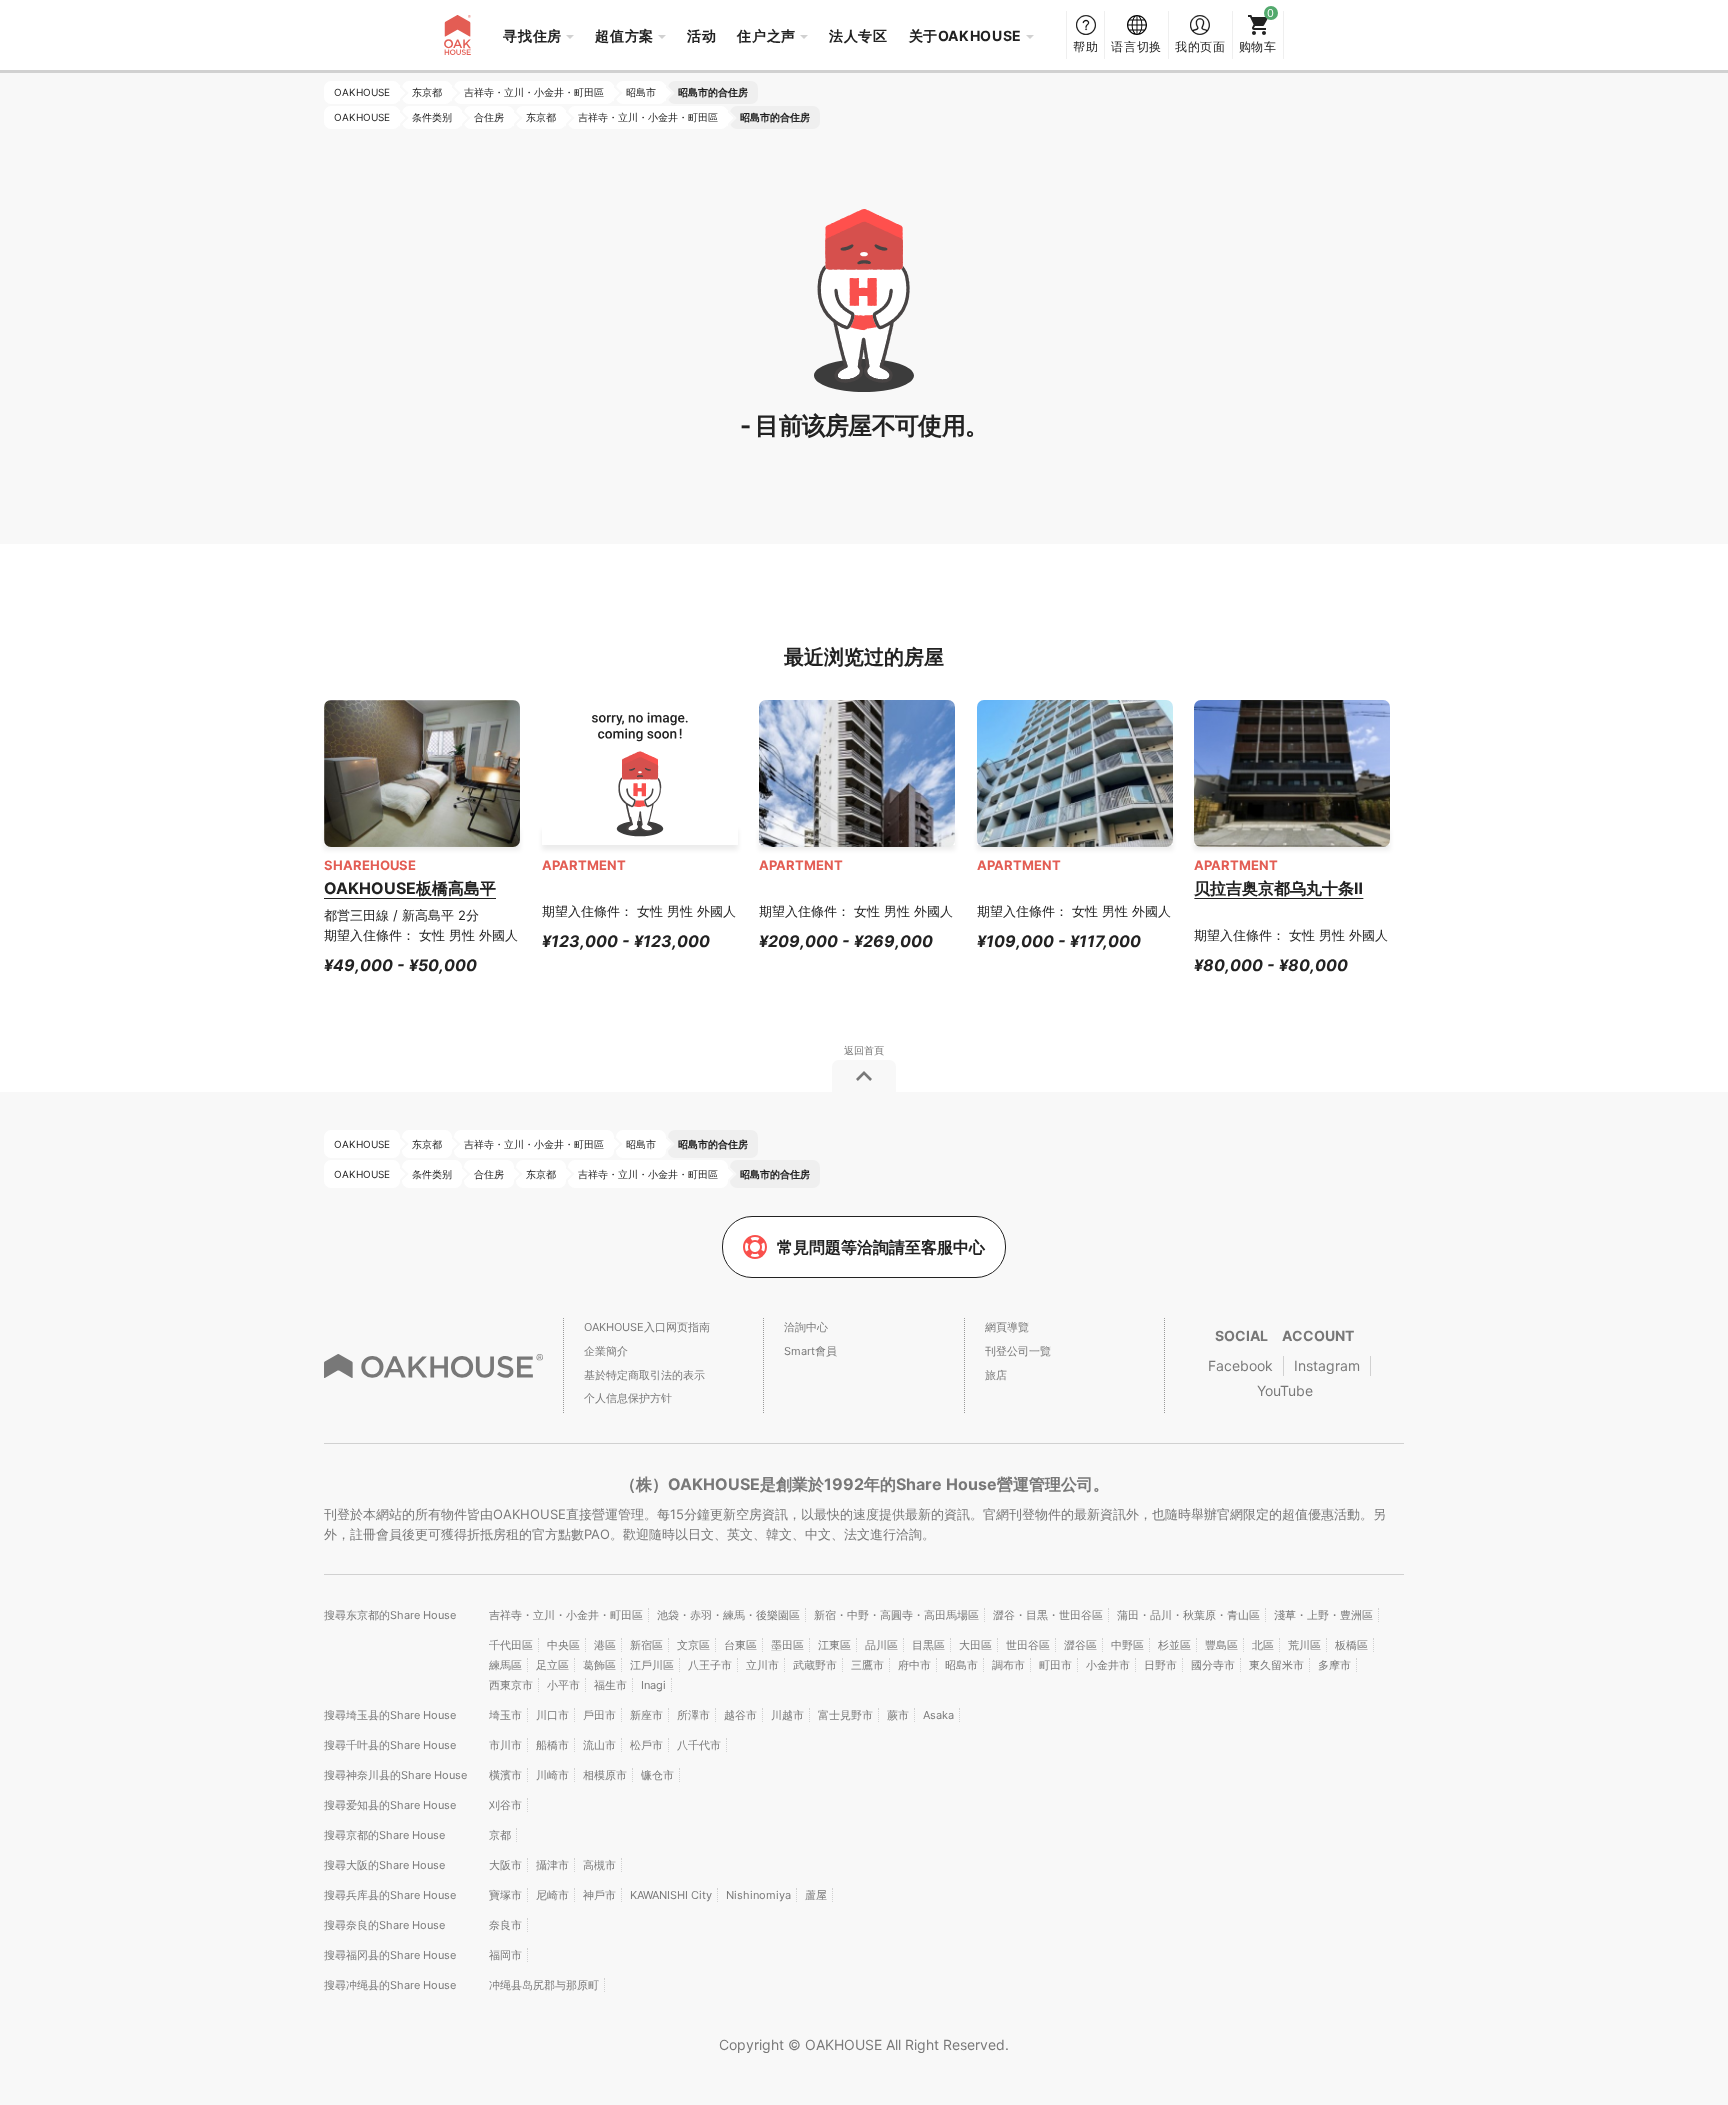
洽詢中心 (806, 1327)
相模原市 (605, 1775)
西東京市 (511, 1685)
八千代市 (699, 1745)
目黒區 (928, 1645)
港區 (605, 1645)
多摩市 (1334, 1665)
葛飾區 (599, 1665)
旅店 (996, 1375)
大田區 (975, 1645)
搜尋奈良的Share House (384, 1925)
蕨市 (898, 1715)
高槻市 (599, 1865)
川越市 (787, 1715)
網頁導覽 (1007, 1327)
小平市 (563, 1685)
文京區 (693, 1645)
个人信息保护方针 (628, 1398)
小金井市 (1108, 1665)
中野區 (1127, 1645)
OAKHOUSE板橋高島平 (410, 888)
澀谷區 (1080, 1645)
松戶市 (646, 1745)
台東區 (740, 1645)
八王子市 (710, 1665)
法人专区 (858, 35)
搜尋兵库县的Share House (390, 1895)
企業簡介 (606, 1351)
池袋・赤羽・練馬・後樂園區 (728, 1615)
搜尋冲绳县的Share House (390, 1985)
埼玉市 (505, 1715)
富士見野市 (845, 1715)
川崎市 (552, 1775)
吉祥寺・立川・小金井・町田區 (566, 1615)
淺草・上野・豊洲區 (1323, 1615)
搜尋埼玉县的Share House (390, 1715)
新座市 (646, 1715)
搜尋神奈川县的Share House (395, 1775)
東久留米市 (1276, 1665)
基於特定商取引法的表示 (644, 1375)
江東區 (834, 1645)
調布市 (1008, 1665)
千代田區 (511, 1645)
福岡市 (505, 1955)
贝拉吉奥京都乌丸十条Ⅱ (1278, 888)
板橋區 (1351, 1645)
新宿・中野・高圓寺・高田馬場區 (896, 1615)
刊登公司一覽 (1018, 1351)
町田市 (1055, 1665)
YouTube (1285, 1390)
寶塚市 (505, 1895)
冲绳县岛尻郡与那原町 (544, 1985)
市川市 (505, 1745)
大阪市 (505, 1865)
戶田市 (599, 1715)
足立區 (552, 1665)
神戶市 (599, 1895)
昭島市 (961, 1665)
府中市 (914, 1665)
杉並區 (1174, 1645)
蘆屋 (816, 1895)
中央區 (563, 1645)
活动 (701, 35)
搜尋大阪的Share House (384, 1865)
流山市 (599, 1745)
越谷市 (740, 1715)
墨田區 (787, 1645)
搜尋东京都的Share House (390, 1615)
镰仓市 (657, 1775)
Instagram (1327, 1365)
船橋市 (552, 1745)
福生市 (610, 1685)
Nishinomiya (758, 1895)
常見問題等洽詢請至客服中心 (881, 1247)
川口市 (552, 1715)
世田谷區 (1028, 1645)
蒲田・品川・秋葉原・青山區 (1188, 1615)
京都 (500, 1835)
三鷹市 (867, 1665)
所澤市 (693, 1715)
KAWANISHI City (671, 1895)
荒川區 (1304, 1645)
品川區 (881, 1645)
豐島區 (1221, 1645)
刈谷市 (505, 1805)
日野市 (1160, 1665)
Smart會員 (810, 1351)
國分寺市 (1213, 1665)
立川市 (762, 1665)
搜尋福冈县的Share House (390, 1955)
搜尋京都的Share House (384, 1835)
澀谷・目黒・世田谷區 (1048, 1615)
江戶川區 (652, 1665)
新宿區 (646, 1645)
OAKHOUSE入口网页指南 (647, 1327)
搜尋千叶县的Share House (390, 1745)
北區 (1263, 1645)
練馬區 (505, 1665)
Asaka (938, 1715)
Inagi (653, 1685)
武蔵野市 (815, 1665)
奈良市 (505, 1925)
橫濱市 (505, 1775)
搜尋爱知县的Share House (390, 1805)
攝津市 (552, 1865)
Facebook (1240, 1365)
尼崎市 (552, 1895)
